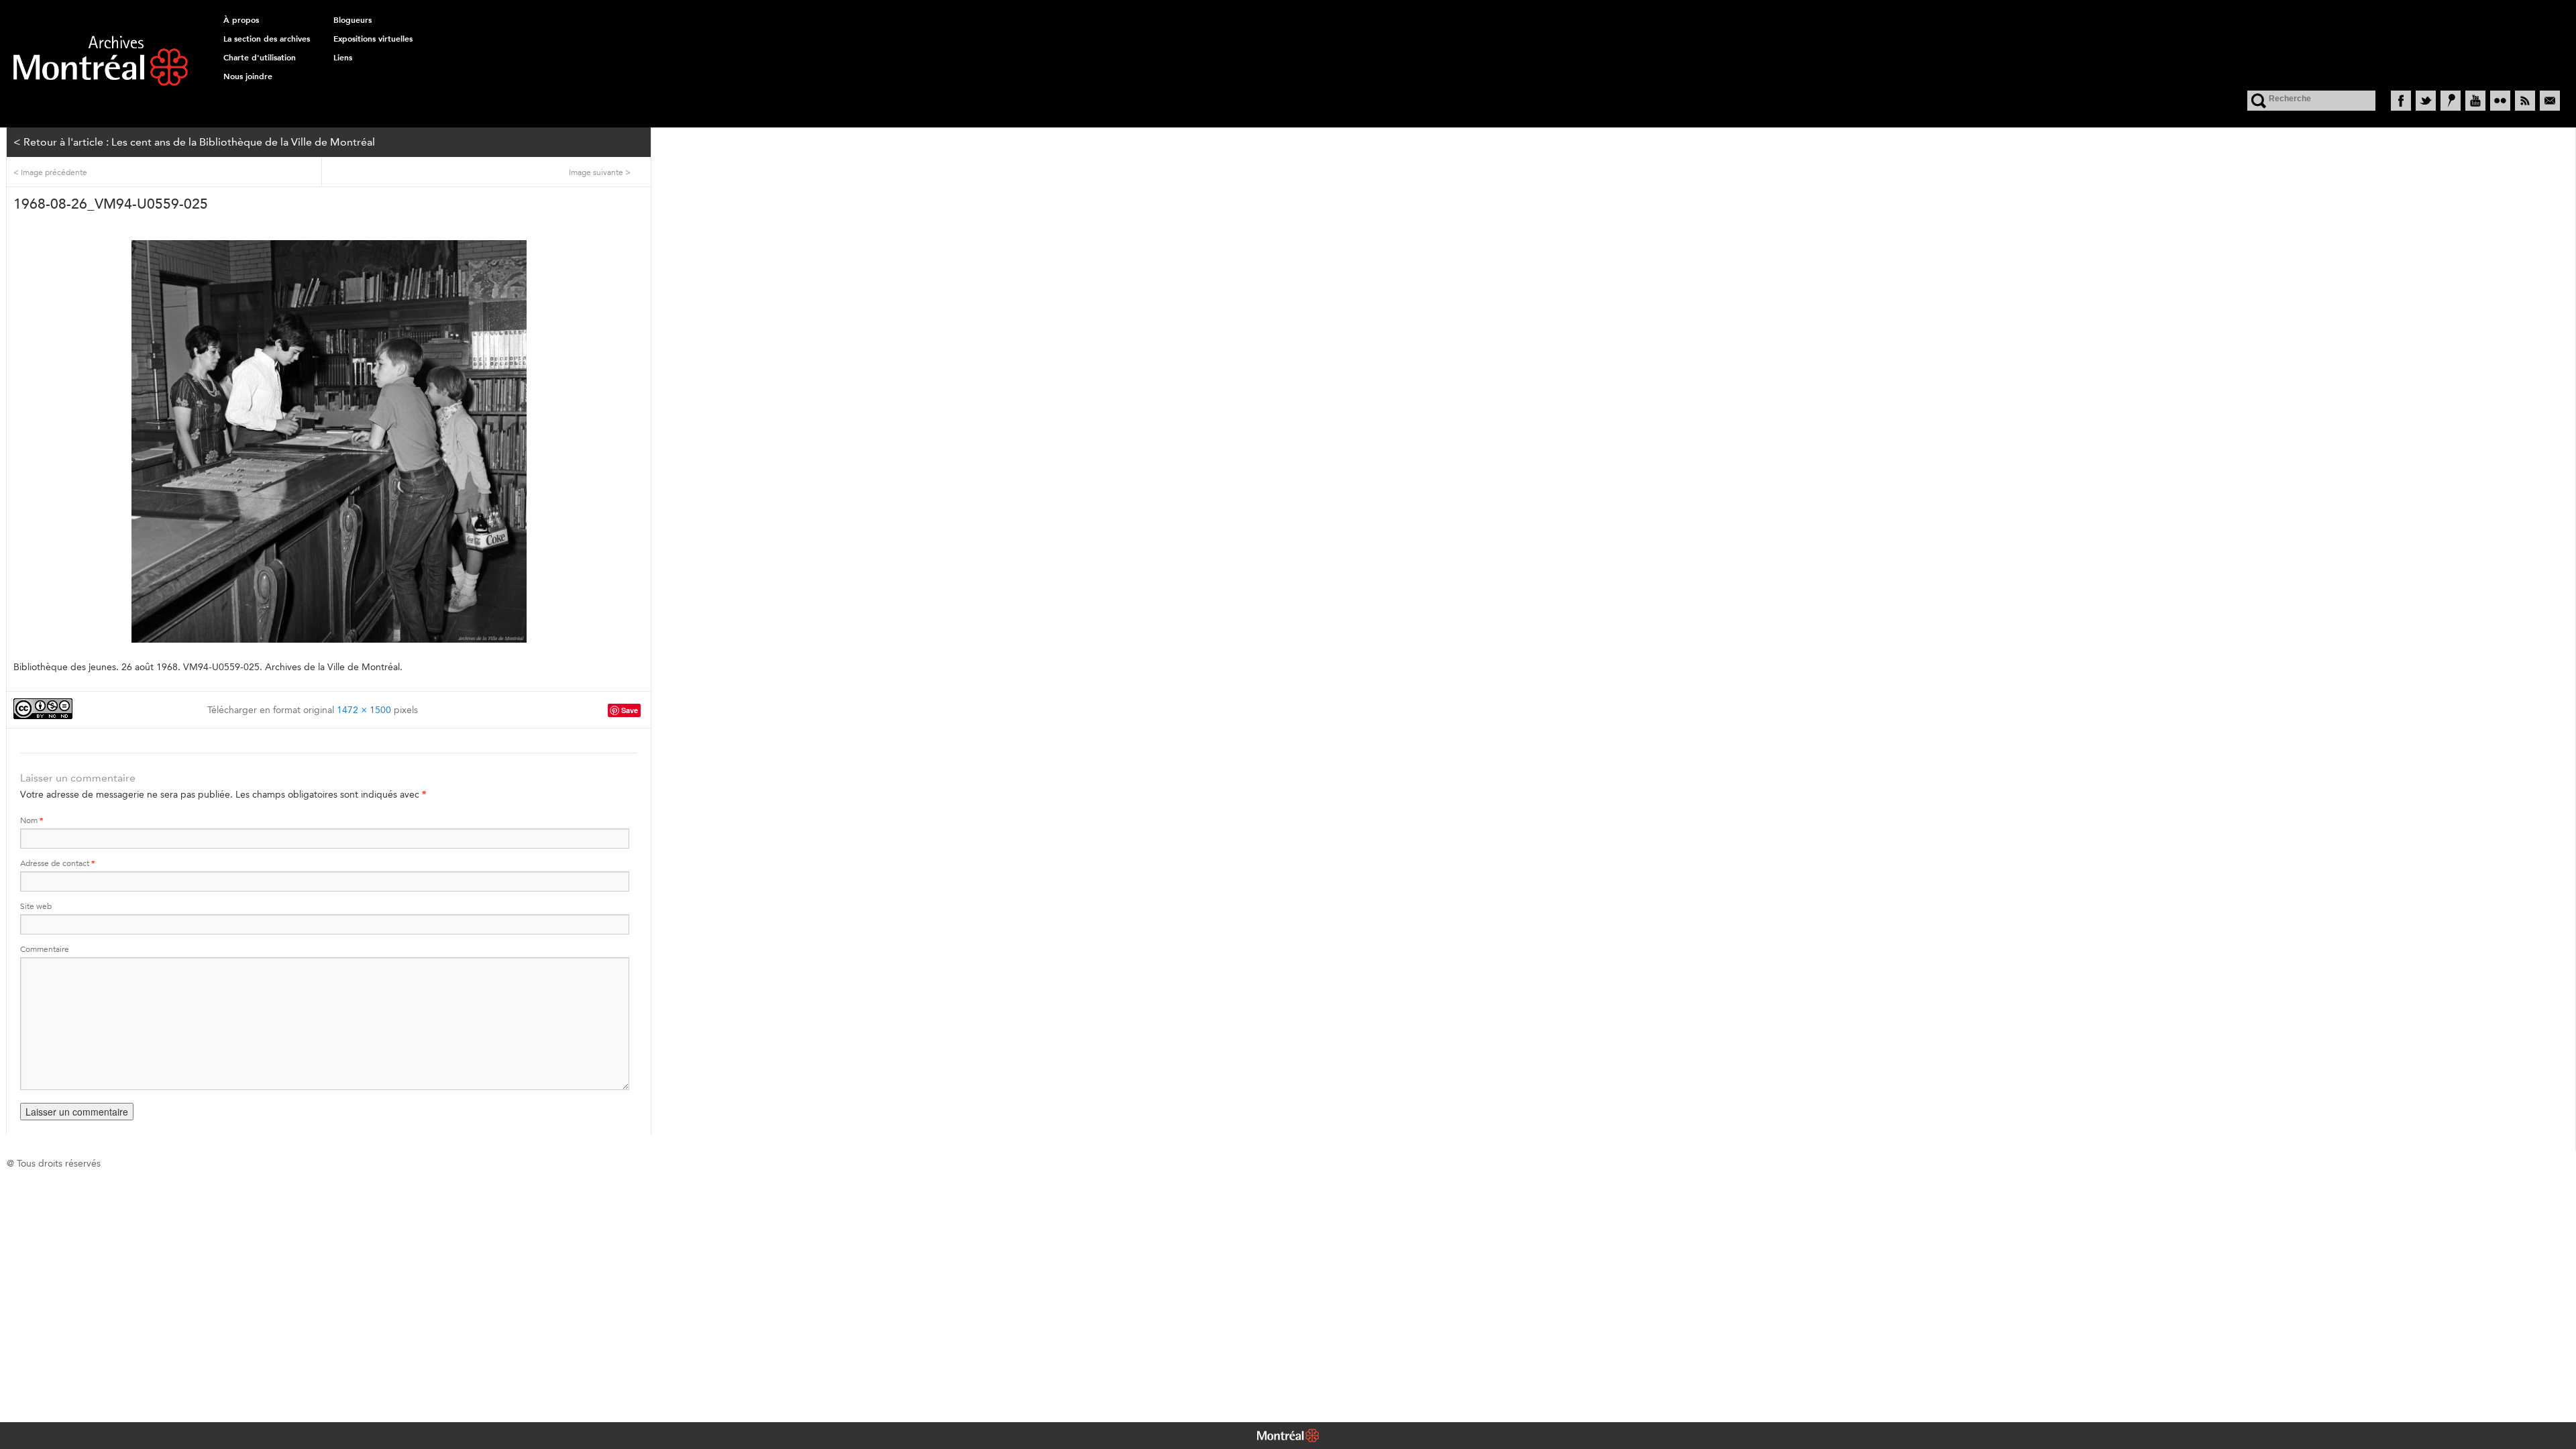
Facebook (2401, 101)
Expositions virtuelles (373, 39)
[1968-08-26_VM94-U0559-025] (329, 441)
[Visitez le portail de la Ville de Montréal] (1288, 1437)
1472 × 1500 (364, 710)
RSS (2525, 101)
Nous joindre (248, 76)
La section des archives (267, 39)
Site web (36, 906)
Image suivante (600, 172)
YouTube (2475, 101)
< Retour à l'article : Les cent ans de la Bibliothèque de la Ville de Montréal (194, 142)
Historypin (2451, 101)
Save (630, 710)
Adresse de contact (57, 863)
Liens (343, 58)
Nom (32, 820)
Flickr (2500, 101)
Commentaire (45, 949)
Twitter (2426, 101)
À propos (241, 20)
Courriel (2550, 101)
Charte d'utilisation (260, 58)
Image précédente (50, 172)
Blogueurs (353, 20)
